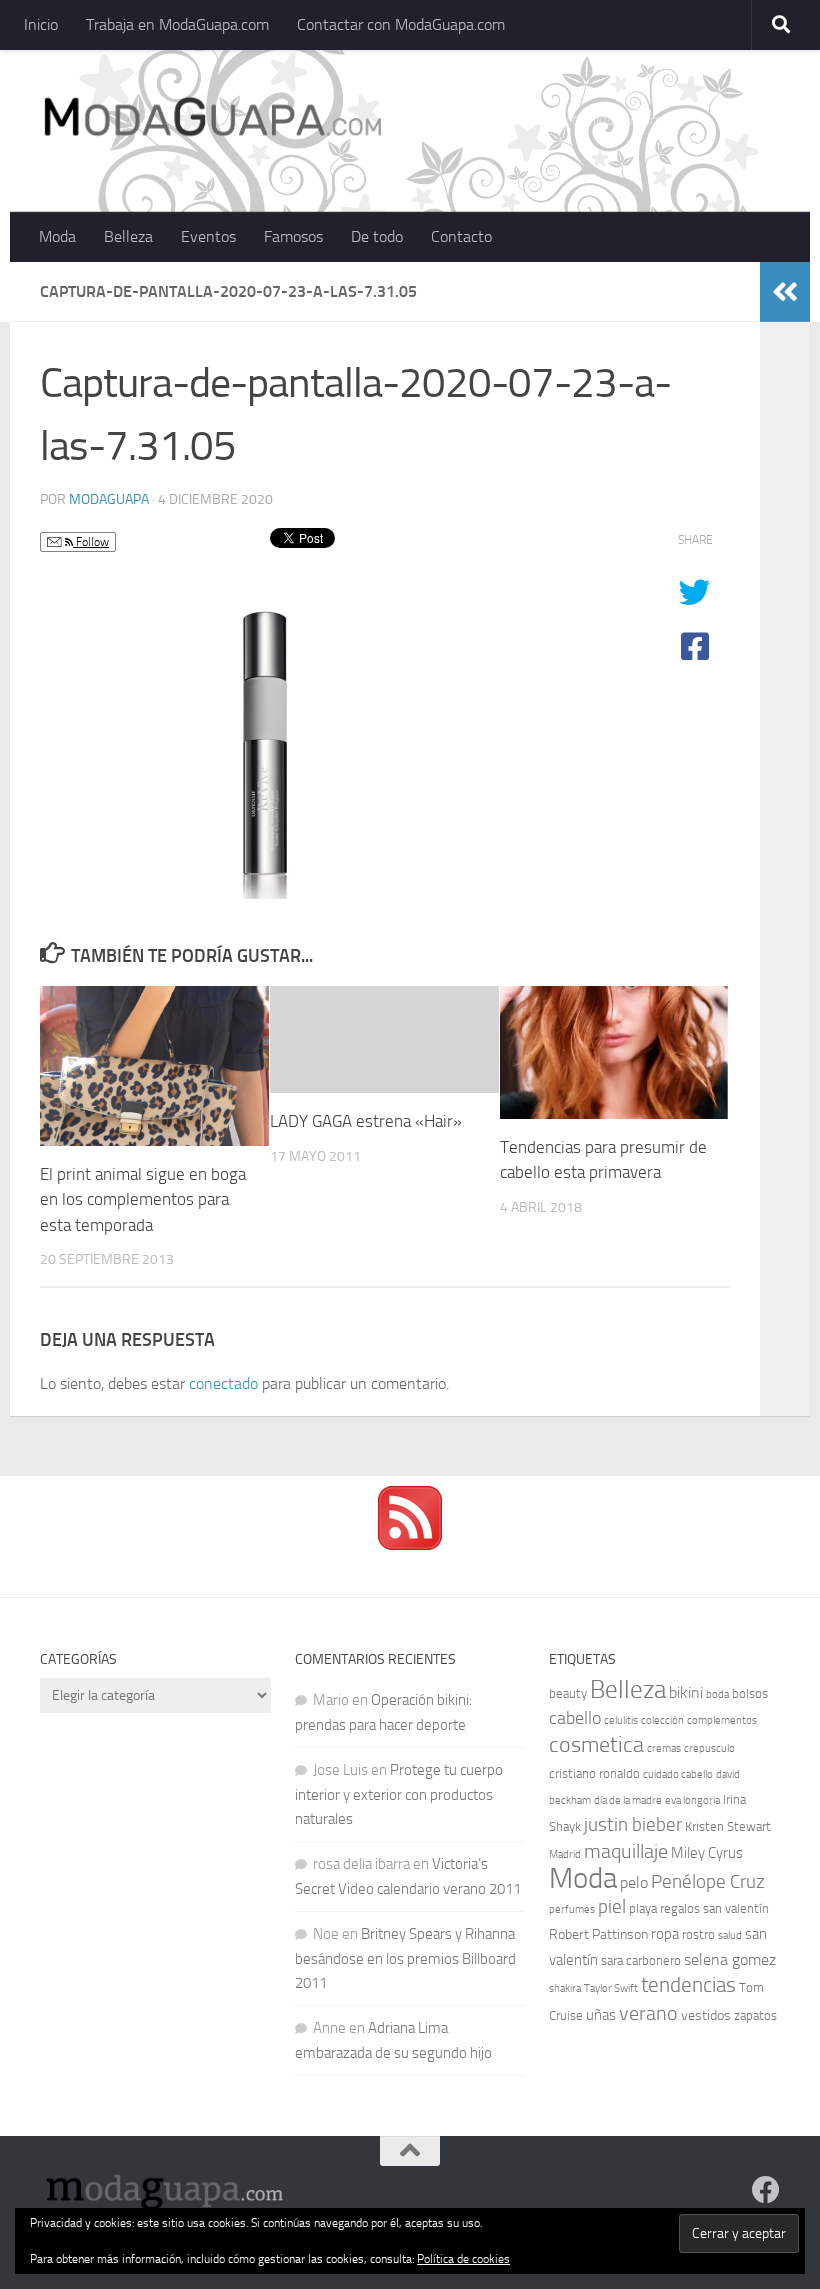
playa (643, 1908)
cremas (664, 1748)
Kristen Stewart (728, 1826)
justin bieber (633, 1824)
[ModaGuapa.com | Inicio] (211, 120)
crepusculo (709, 1748)
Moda (57, 236)
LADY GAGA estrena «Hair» (366, 1121)
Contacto (461, 236)
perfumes (572, 1909)
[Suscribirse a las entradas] (410, 1545)
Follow (91, 542)
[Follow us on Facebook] (766, 2190)
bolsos (750, 1693)
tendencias (688, 1984)
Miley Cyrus (707, 1853)
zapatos (755, 2015)
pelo (634, 1882)
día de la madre (628, 1800)
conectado (223, 1383)
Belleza (128, 236)
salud (730, 1935)
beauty (568, 1693)
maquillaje (626, 1851)
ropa (665, 1934)
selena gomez (730, 1959)
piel (612, 1907)
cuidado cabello (678, 1774)
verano (648, 2013)
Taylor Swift (611, 1988)
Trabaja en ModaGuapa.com (177, 24)
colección (662, 1720)
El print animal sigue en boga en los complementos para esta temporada (143, 1199)
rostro (698, 1934)
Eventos (208, 236)
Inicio (41, 24)
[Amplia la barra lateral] (785, 292)
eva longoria (692, 1800)
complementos (722, 1720)
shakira (565, 1988)
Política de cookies (463, 2259)
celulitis (621, 1720)
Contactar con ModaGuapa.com (401, 24)
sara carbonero (641, 1960)
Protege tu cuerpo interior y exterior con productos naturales (399, 1794)
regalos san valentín (714, 1908)
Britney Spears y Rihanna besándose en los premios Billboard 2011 (405, 1958)
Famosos (293, 236)
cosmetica (596, 1745)
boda (717, 1694)
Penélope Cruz (708, 1882)
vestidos (706, 2015)
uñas (601, 2015)
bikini (686, 1692)
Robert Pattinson (598, 1934)
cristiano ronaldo (594, 1773)
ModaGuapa (109, 499)
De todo (377, 236)
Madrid (565, 1854)
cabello (575, 1718)
